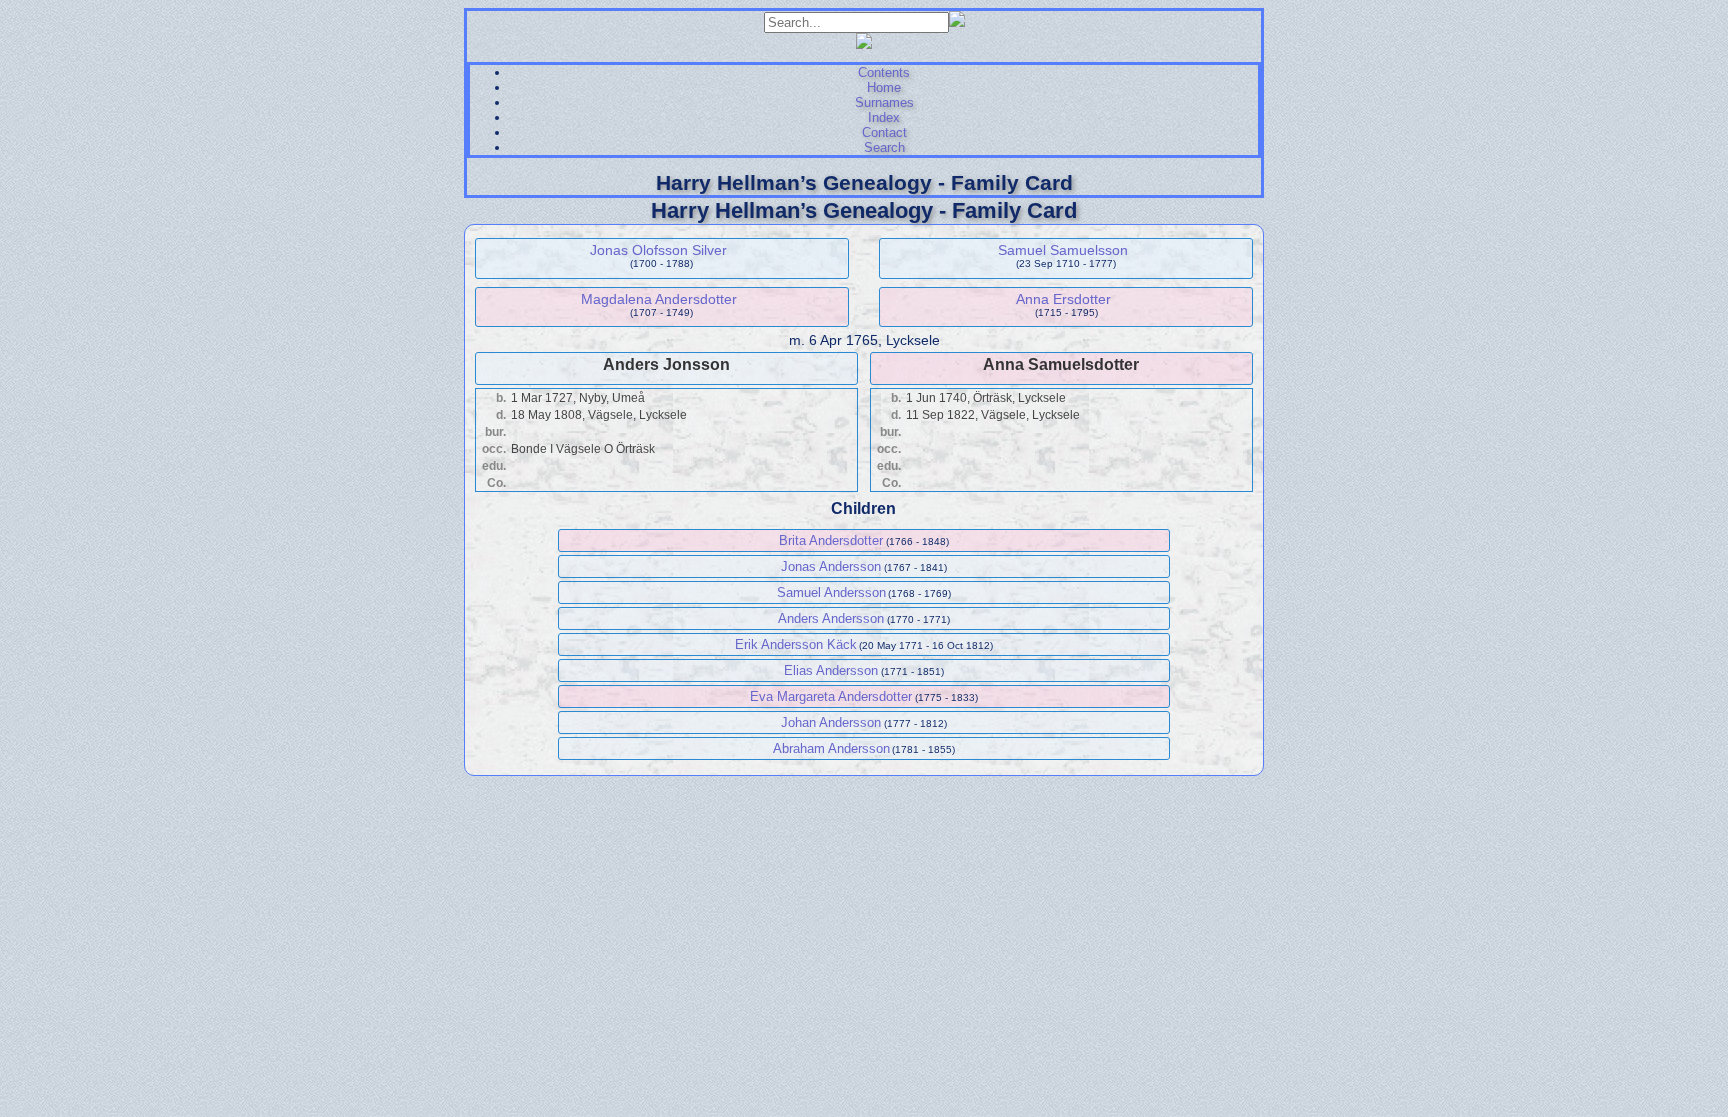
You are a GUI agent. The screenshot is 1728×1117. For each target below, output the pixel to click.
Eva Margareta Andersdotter (831, 696)
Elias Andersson (831, 670)
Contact (884, 132)
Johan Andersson (831, 722)
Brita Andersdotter (831, 540)
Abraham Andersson (831, 748)
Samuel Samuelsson (1063, 250)
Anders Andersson (831, 618)
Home (884, 87)
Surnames (884, 102)
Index (884, 117)
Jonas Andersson (831, 566)
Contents (884, 72)
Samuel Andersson (831, 592)
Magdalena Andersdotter (659, 299)
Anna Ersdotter (1063, 299)
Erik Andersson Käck (796, 644)
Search (884, 147)
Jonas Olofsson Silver (658, 250)
